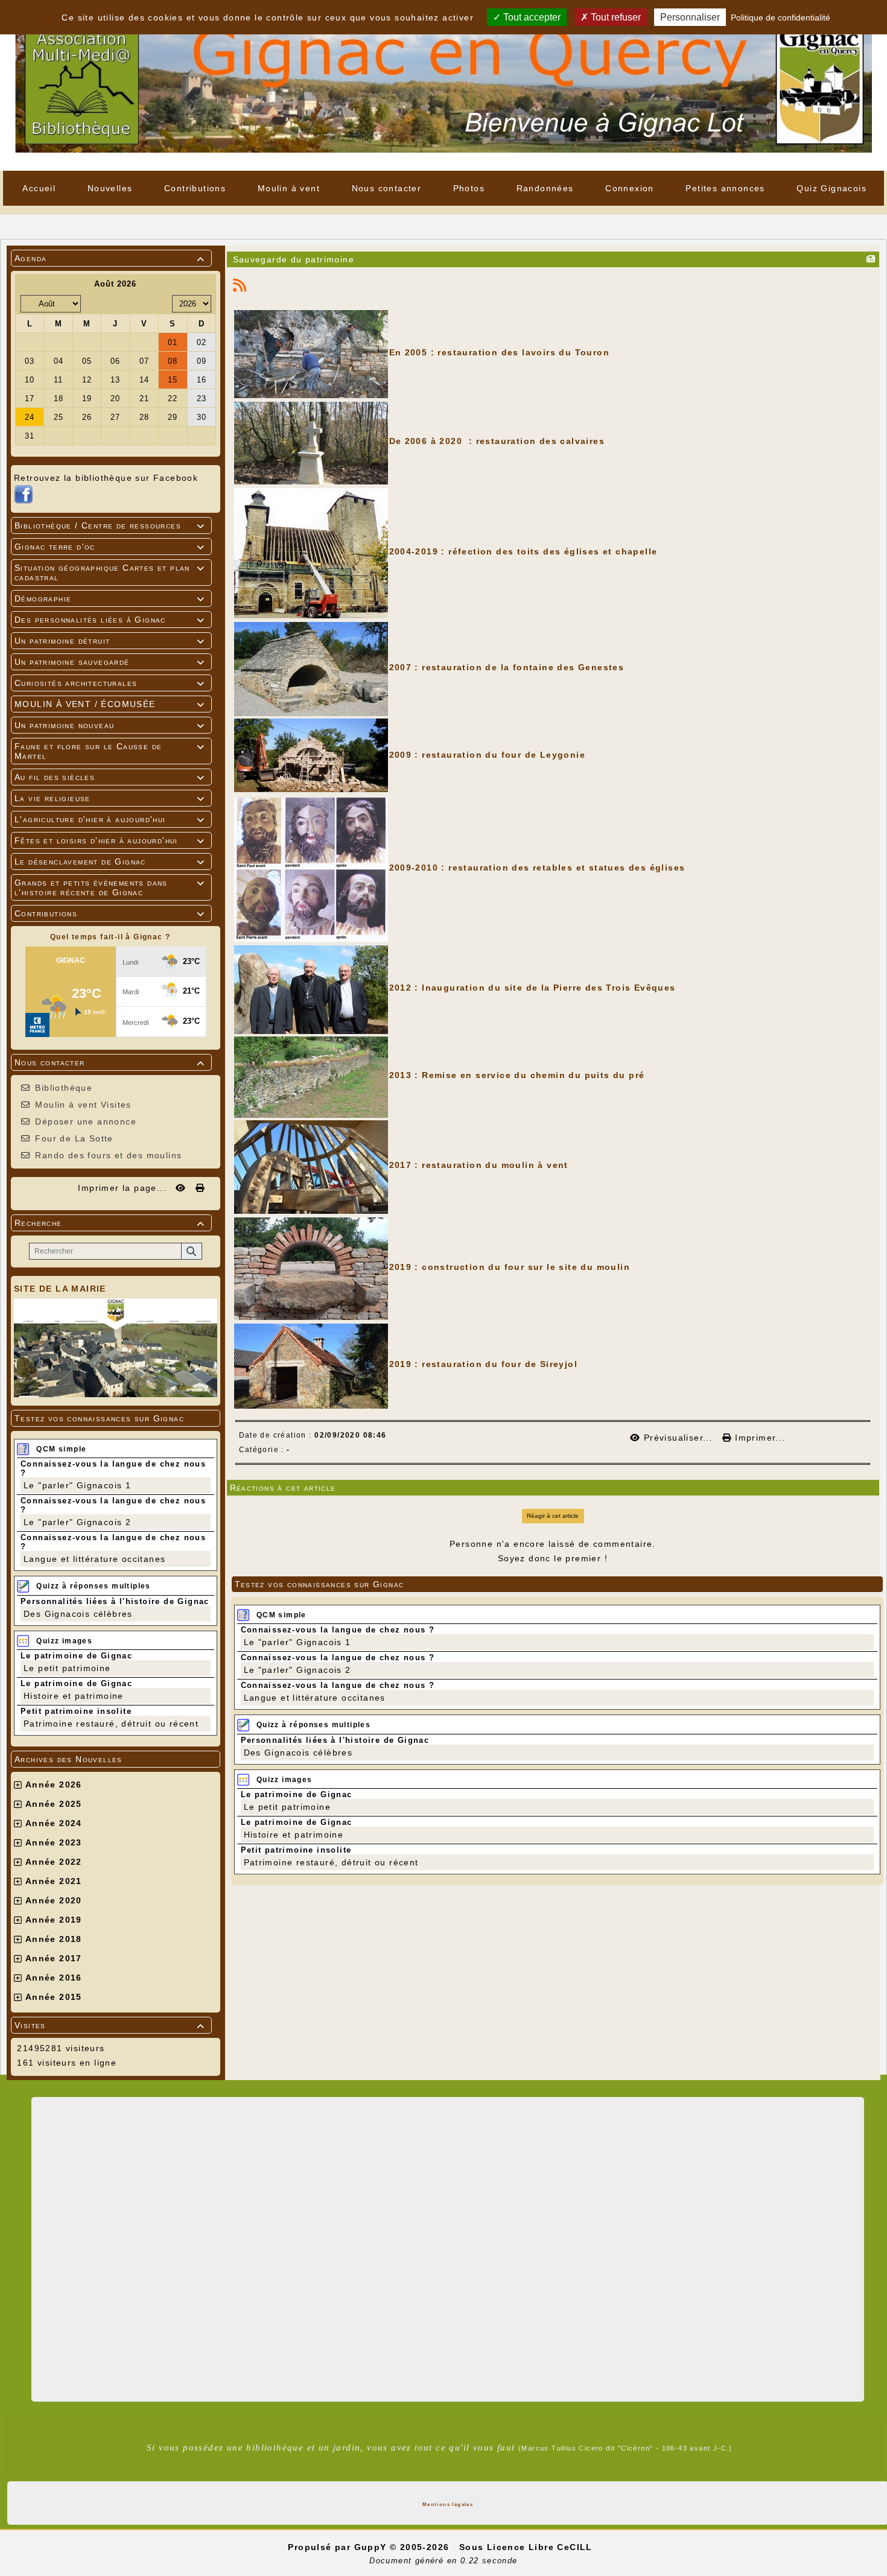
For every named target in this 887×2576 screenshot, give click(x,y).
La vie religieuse (110, 798)
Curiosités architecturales (110, 683)
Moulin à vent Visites (83, 1105)
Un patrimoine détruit (110, 641)
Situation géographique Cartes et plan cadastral (110, 573)
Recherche (110, 1223)
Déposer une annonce (86, 1121)
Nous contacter (110, 1062)
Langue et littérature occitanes (94, 1559)
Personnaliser (690, 17)
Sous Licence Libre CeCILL (527, 2547)
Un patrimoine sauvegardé (110, 662)
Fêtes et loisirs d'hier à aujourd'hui (110, 840)
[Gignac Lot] (443, 84)
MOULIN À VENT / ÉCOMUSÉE (110, 704)
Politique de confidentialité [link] (780, 17)
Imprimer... (758, 1438)
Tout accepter (531, 17)
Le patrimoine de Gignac (76, 1656)
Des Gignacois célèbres (78, 1614)
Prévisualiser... (678, 1438)
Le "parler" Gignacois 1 (77, 1485)
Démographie (110, 598)
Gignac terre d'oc (110, 547)
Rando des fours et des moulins (108, 1155)
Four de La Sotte (74, 1138)
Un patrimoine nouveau (110, 725)
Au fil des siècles (110, 777)
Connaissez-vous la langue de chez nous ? (338, 1630)
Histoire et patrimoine (74, 1696)
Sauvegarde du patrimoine (294, 259)
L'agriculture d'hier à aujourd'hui (110, 819)
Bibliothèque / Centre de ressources (110, 525)
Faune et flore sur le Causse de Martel (110, 751)
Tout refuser (615, 17)
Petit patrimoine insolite (76, 1711)
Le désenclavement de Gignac (110, 861)
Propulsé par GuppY (339, 2547)
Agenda (110, 258)
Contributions (110, 913)
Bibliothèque (64, 1088)
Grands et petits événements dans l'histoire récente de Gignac (110, 887)
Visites (110, 2025)
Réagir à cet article (553, 1516)
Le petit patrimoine (67, 1668)
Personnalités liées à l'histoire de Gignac (115, 1601)
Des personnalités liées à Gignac (110, 620)
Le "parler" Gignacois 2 (77, 1522)
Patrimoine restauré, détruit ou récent (111, 1724)
